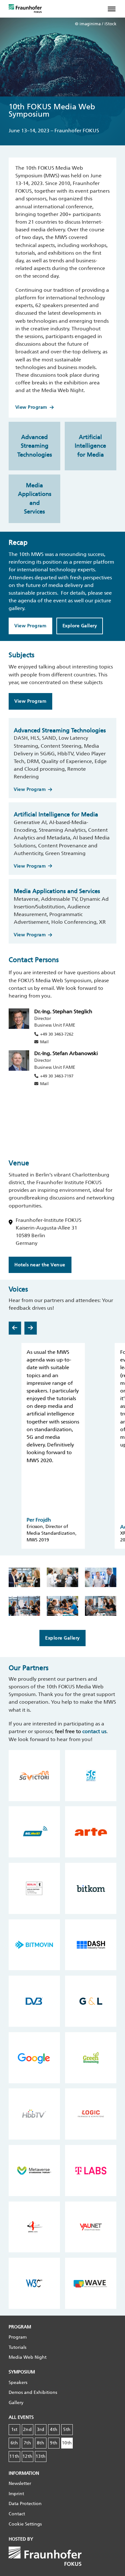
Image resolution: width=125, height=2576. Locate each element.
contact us (94, 1731)
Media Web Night (28, 2357)
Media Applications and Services (35, 498)
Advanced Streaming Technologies (35, 446)
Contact (17, 2514)
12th (28, 2456)
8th (41, 2443)
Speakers (18, 2383)
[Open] (114, 9)
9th (54, 2443)
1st (14, 2429)
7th (28, 2443)
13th (41, 2456)
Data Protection (25, 2504)
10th (67, 2443)
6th (14, 2443)
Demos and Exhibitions (33, 2392)
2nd (28, 2429)
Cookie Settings (25, 2524)
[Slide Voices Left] (15, 1328)
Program (18, 2337)
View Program (31, 407)
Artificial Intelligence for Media (90, 446)
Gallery (16, 2403)
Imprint (16, 2494)
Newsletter (20, 2483)
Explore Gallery (80, 626)
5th (67, 2429)
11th (14, 2456)
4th (54, 2429)
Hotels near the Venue (40, 1265)
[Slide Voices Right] (31, 1328)
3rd (41, 2429)
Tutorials (17, 2347)
